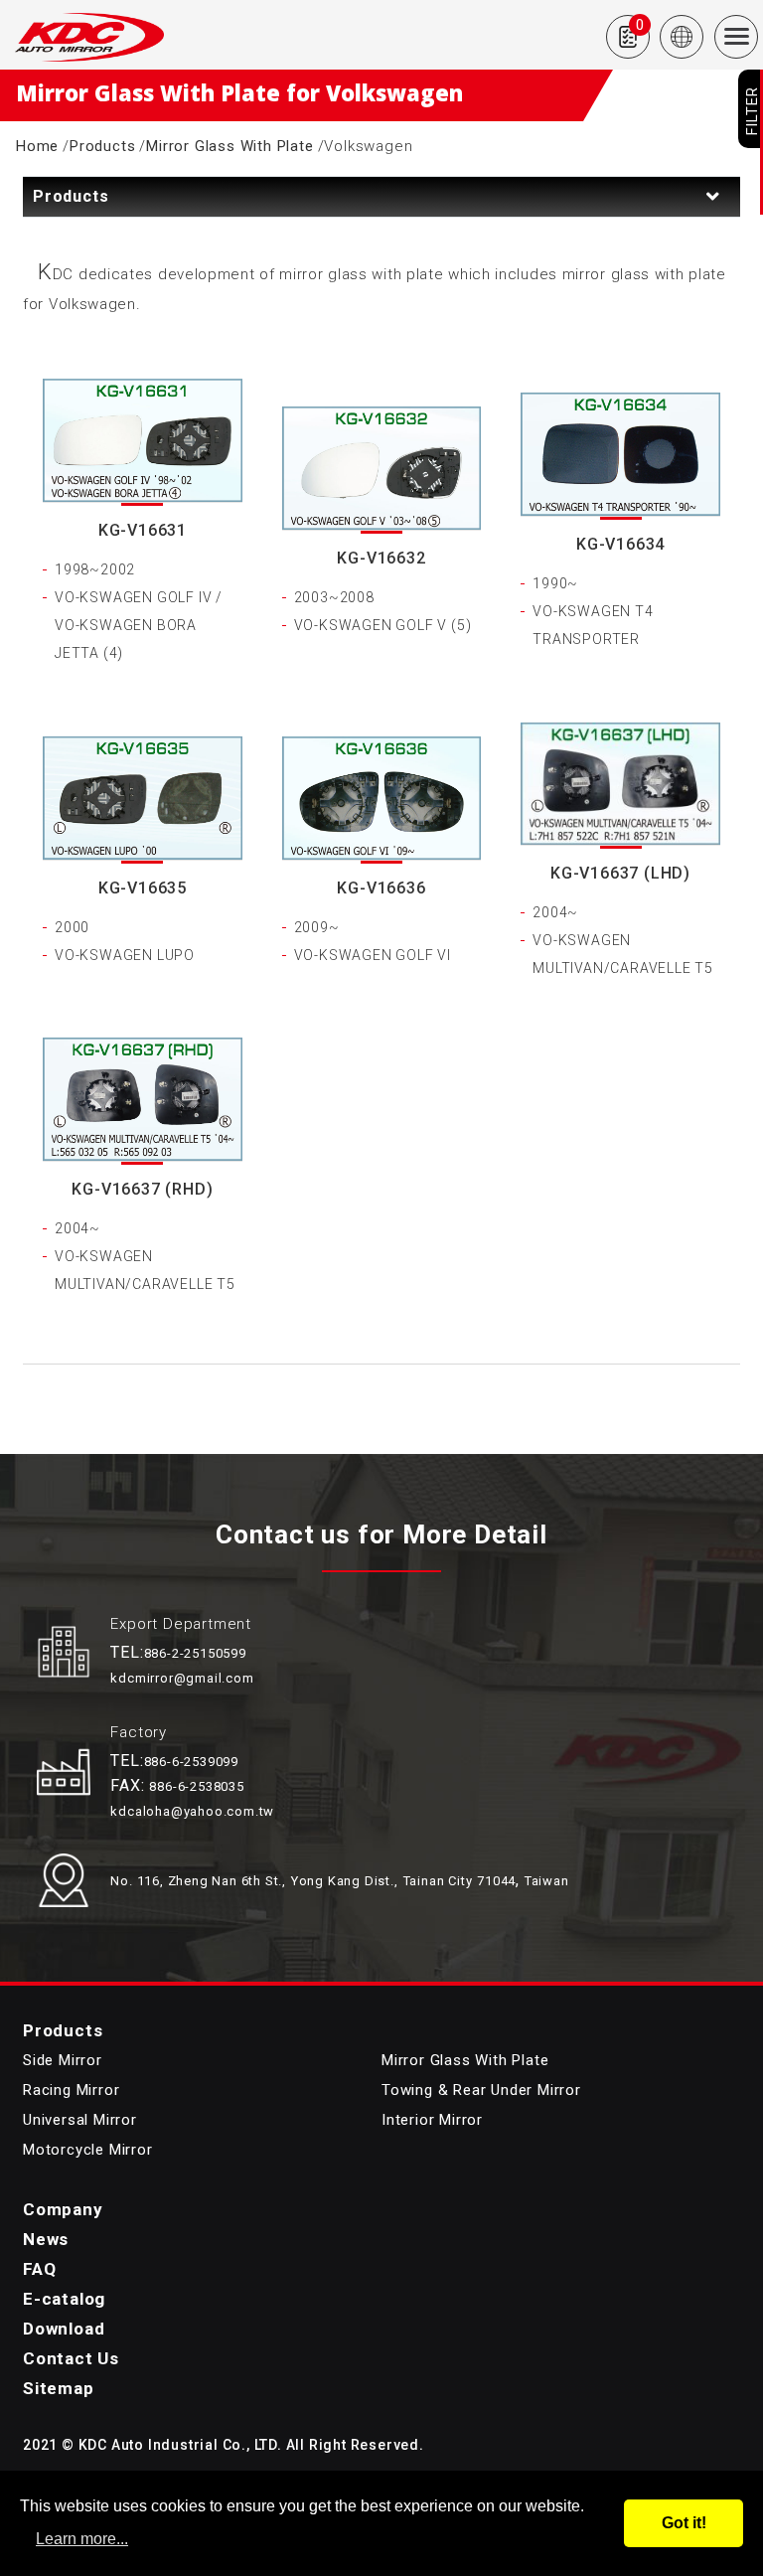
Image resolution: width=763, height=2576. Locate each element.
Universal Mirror (80, 2120)
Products (102, 146)
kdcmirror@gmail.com (182, 1678)
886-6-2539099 (191, 1762)
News (46, 2239)
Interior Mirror (432, 2120)
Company (63, 2209)
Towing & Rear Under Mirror (481, 2090)
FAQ (39, 2269)
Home (37, 146)
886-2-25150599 (195, 1653)
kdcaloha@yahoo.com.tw (192, 1811)
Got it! (684, 2523)
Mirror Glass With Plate (229, 146)
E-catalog (64, 2299)
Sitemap (59, 2388)
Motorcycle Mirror (88, 2150)
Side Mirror (63, 2060)
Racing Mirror (71, 2090)
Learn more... (82, 2539)
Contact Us (71, 2358)
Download (64, 2329)
